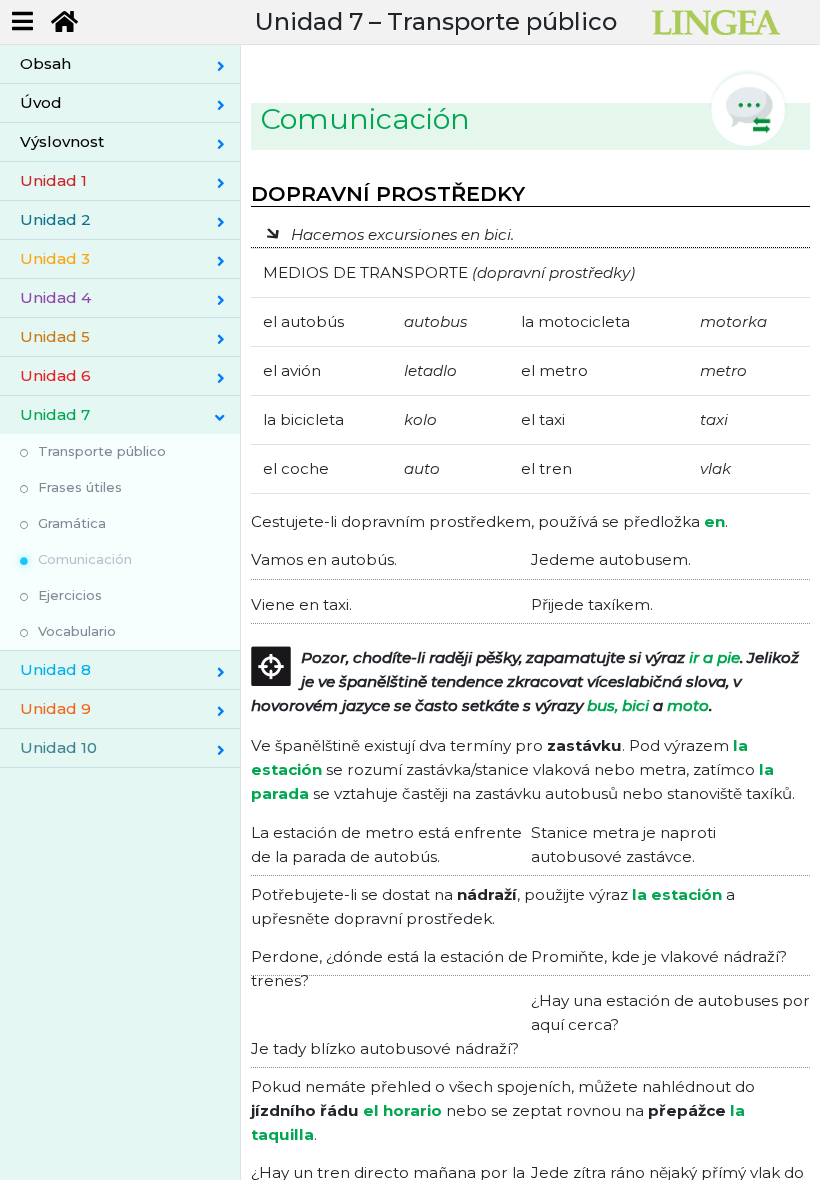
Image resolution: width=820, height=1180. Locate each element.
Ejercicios (70, 595)
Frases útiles (80, 487)
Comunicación (85, 559)
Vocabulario (77, 631)
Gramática (72, 523)
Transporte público (102, 451)
